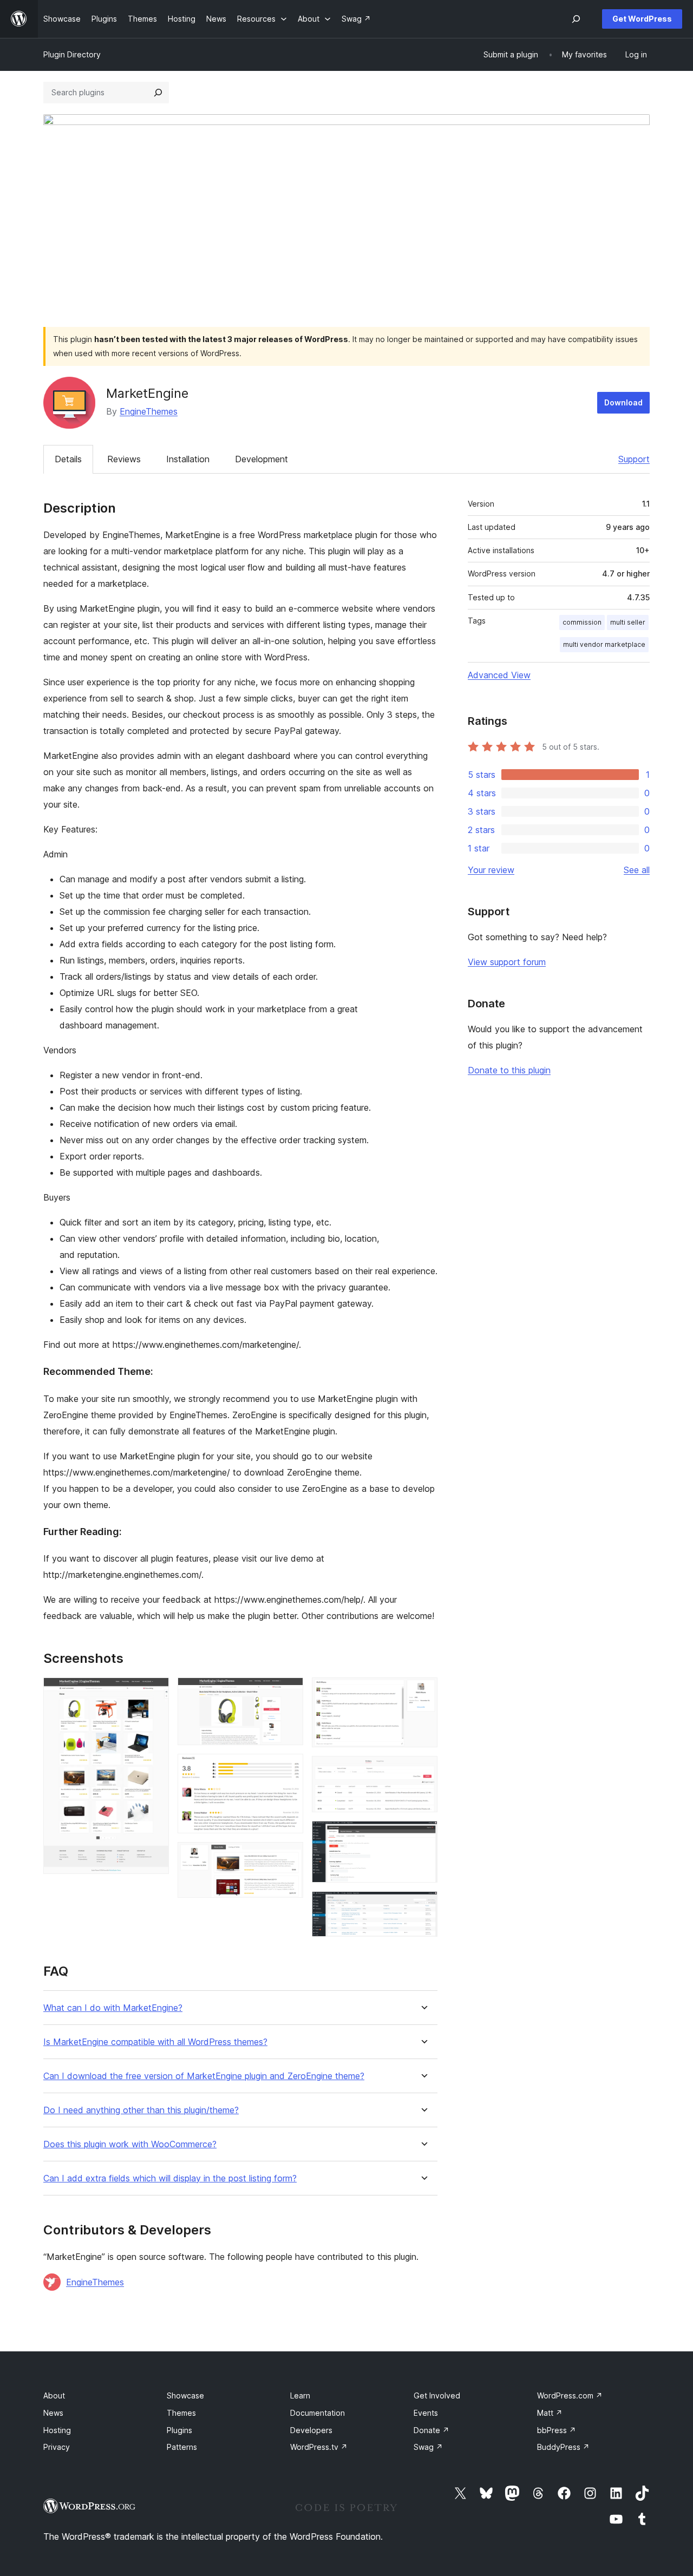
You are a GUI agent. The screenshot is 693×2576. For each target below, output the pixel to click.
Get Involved (437, 2395)
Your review (491, 870)
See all (637, 870)
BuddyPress (563, 2447)
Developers (311, 2430)
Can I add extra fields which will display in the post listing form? (170, 2178)
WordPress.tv (319, 2447)
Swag (428, 2447)
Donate (432, 2430)
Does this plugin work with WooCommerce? (130, 2144)
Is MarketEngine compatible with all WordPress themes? (155, 2042)
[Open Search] (576, 19)
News (53, 2413)
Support (634, 459)
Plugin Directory (72, 54)
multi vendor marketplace (604, 644)
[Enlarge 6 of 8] (423, 1771)
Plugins (179, 2430)
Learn (300, 2395)
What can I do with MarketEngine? (113, 2008)
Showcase (185, 2395)
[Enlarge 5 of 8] (423, 1692)
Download (623, 402)
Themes (181, 2413)
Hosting (57, 2430)
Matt (550, 2413)
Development (261, 459)
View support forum (507, 962)
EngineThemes (149, 411)
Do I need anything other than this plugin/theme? (141, 2110)
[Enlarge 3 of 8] (289, 1768)
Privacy (57, 2447)
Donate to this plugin (509, 1070)
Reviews (124, 459)
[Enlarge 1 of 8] (154, 1692)
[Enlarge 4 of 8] (289, 1857)
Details (68, 459)
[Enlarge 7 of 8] (423, 1836)
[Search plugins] (158, 93)
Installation (188, 459)
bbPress (557, 2430)
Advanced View (499, 675)
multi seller (628, 622)
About (54, 2395)
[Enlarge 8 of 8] (423, 1906)
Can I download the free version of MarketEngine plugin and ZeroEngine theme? (204, 2076)
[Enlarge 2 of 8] (289, 1692)
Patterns (182, 2447)
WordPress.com (570, 2395)
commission (582, 622)
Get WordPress (642, 19)
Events (426, 2413)
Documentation (318, 2413)
